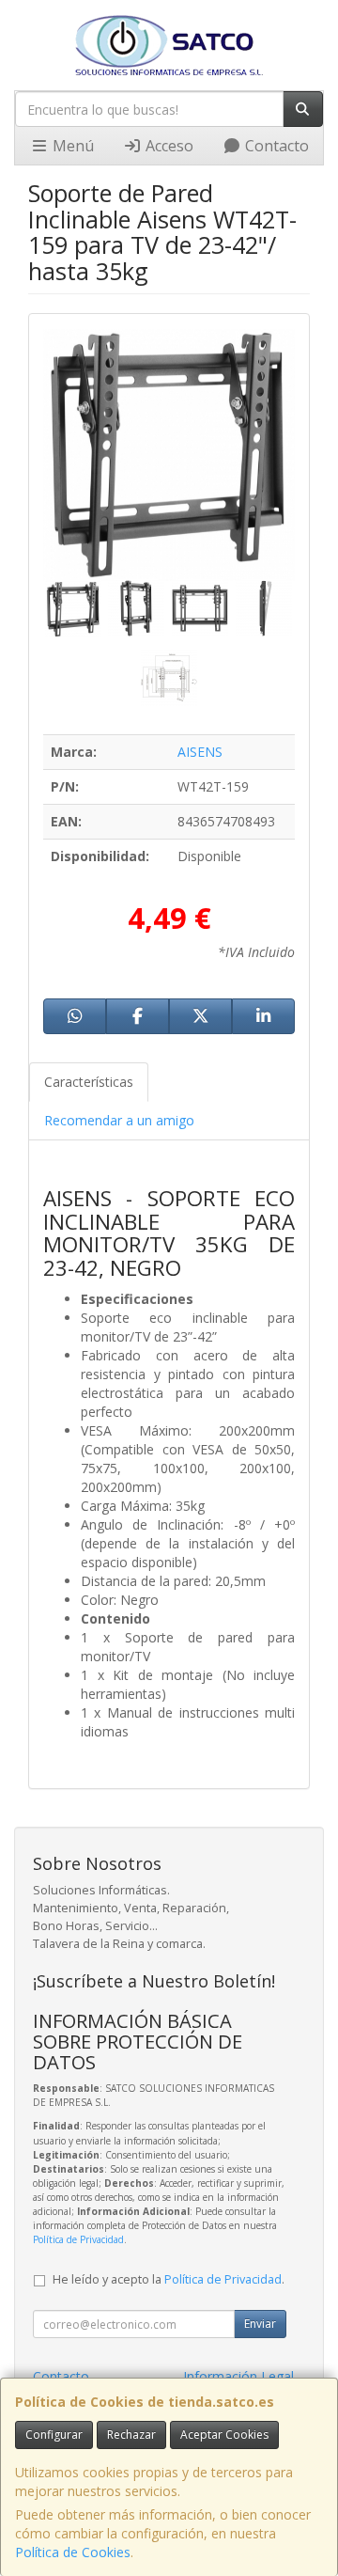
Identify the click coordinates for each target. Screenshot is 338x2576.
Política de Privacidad (78, 2239)
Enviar (260, 2324)
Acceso (168, 146)
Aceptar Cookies (224, 2435)
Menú (71, 146)
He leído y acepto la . (169, 2279)
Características (89, 1082)
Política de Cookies (73, 2552)
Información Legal (238, 2376)
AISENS (200, 752)
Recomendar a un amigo (119, 1120)
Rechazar (131, 2435)
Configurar (54, 2435)
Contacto (275, 146)
